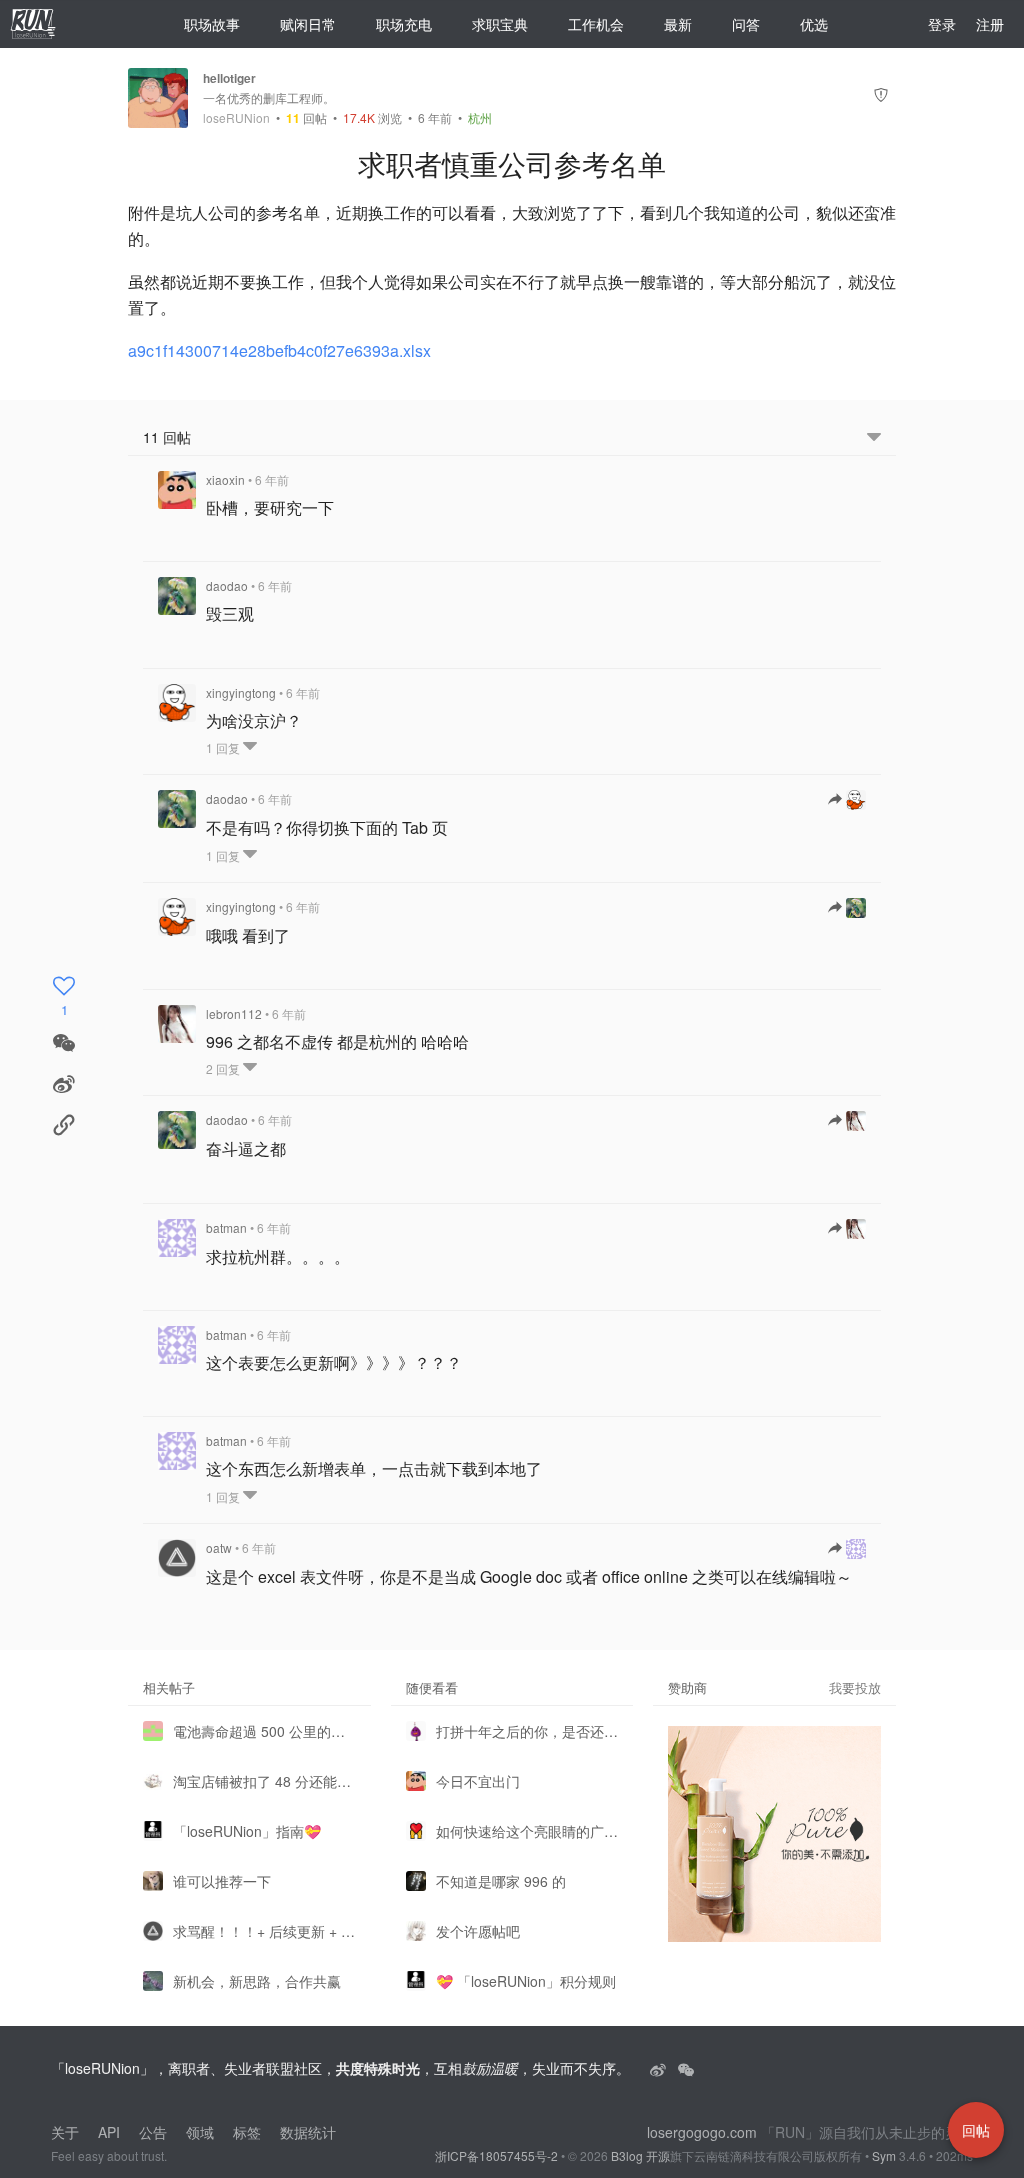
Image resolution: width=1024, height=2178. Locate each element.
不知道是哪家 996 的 (501, 1881)
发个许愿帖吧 (478, 1931)
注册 (990, 24)
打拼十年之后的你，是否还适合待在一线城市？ (527, 1731)
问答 (746, 24)
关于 (65, 2132)
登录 (942, 24)
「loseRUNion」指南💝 (247, 1831)
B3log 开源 (640, 2155)
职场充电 (404, 24)
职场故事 (212, 24)
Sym (884, 2155)
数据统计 (308, 2132)
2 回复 (224, 1068)
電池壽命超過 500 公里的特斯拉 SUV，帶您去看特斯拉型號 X (264, 1731)
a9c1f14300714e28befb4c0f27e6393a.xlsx (279, 350)
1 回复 (224, 747)
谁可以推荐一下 (222, 1881)
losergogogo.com (702, 2132)
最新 (678, 24)
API (109, 2132)
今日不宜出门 (478, 1781)
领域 (200, 2132)
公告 (153, 2132)
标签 (247, 2132)
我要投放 (855, 1687)
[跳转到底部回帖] (874, 437)
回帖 (306, 117)
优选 (814, 24)
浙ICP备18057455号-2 (496, 2155)
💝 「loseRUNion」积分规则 (526, 1981)
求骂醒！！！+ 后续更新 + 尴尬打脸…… (264, 1931)
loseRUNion (236, 118)
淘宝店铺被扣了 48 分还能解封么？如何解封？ (264, 1781)
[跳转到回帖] (847, 800)
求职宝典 (500, 24)
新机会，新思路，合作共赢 (257, 1981)
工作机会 (596, 24)
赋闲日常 (308, 24)
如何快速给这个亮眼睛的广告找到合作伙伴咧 (527, 1831)
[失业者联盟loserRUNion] (660, 2068)
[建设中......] (686, 2068)
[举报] (881, 97)
